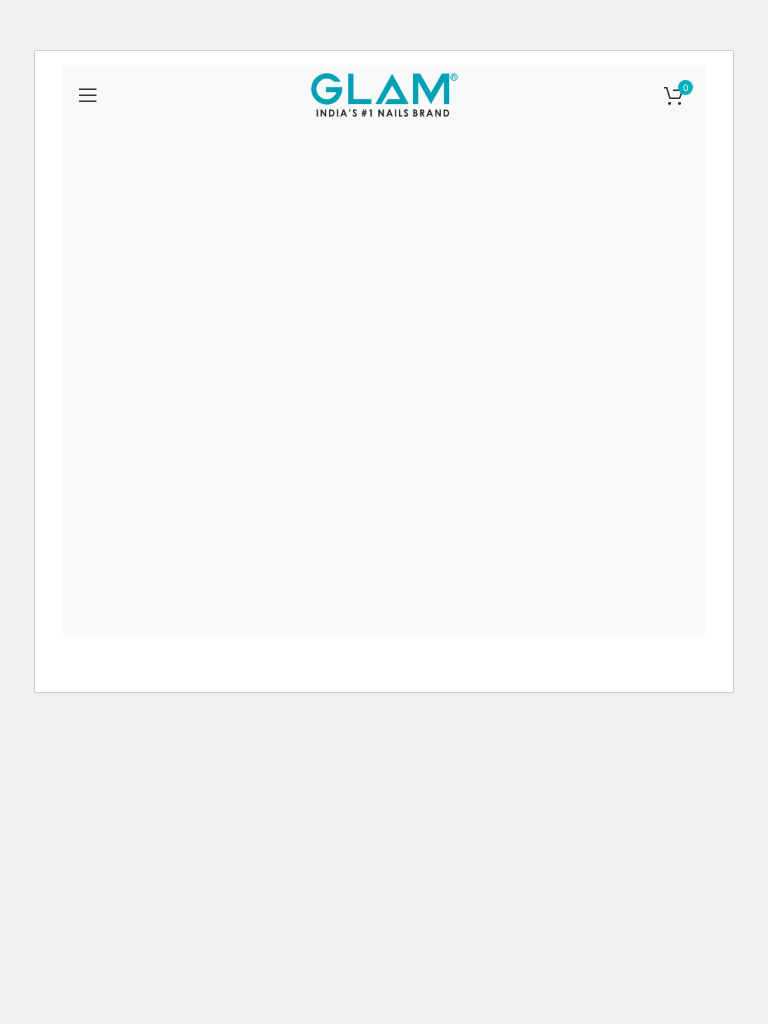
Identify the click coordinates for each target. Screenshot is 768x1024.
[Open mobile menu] (88, 95)
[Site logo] (384, 93)
